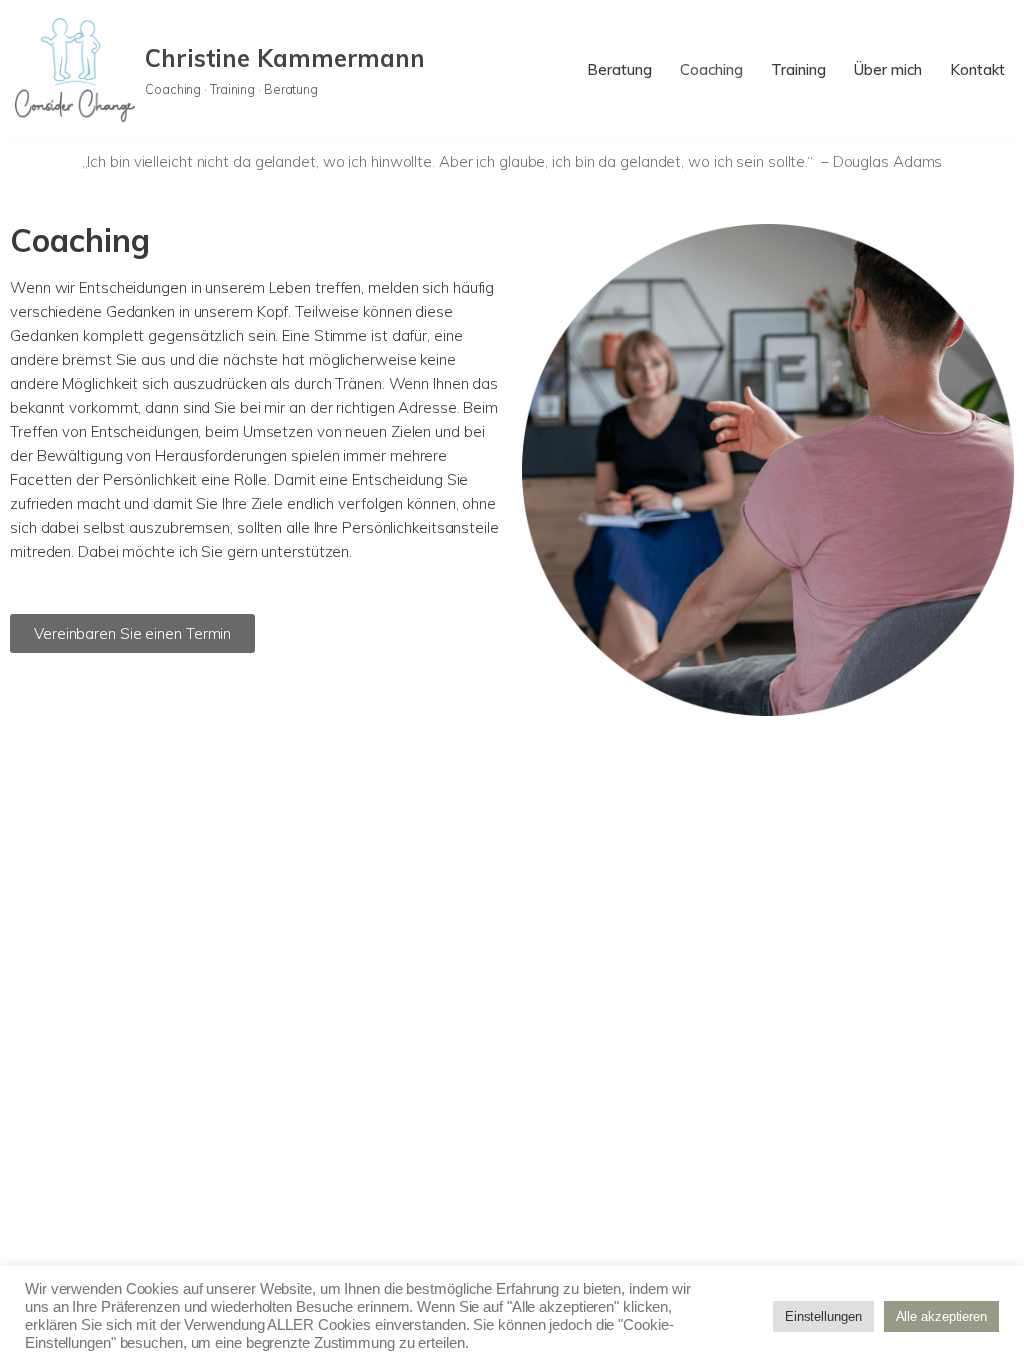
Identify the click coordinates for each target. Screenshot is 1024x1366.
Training (798, 69)
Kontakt (977, 69)
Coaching (711, 69)
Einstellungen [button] (823, 1316)
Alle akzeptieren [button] (941, 1316)
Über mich (888, 69)
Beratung (619, 69)
